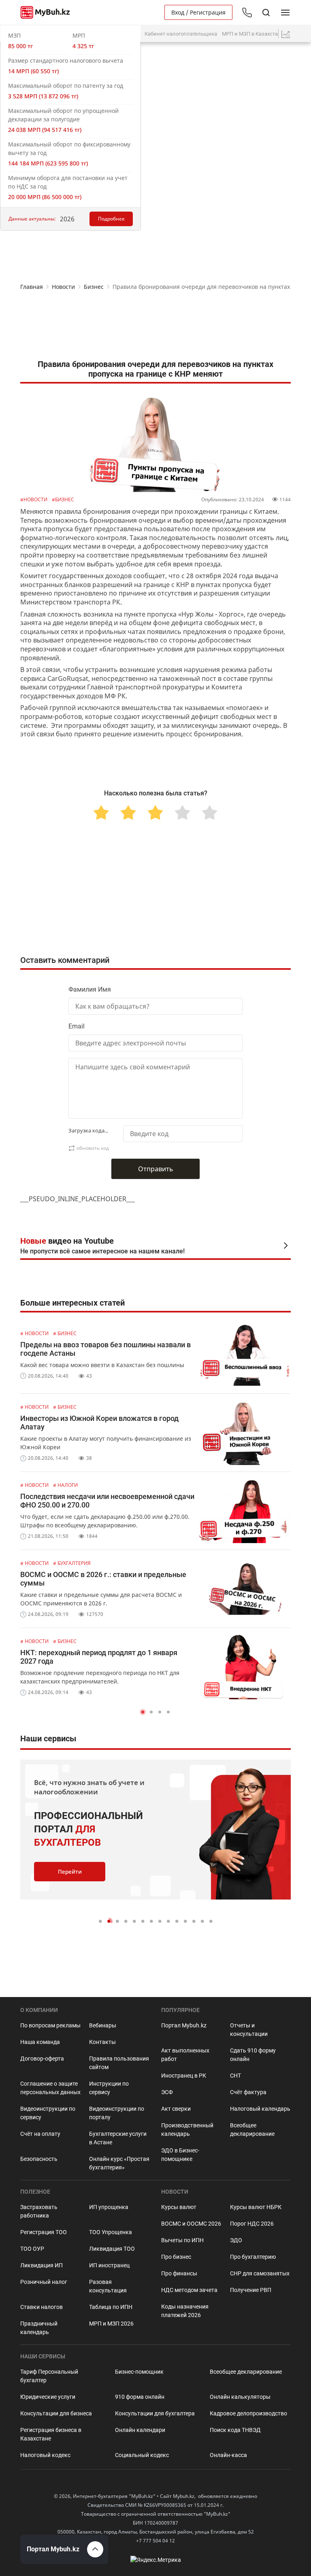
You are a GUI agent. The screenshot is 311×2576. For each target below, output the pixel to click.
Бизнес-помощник (139, 2372)
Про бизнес (176, 2257)
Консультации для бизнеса (56, 2413)
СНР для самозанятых (260, 2273)
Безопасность (39, 2159)
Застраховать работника (39, 2211)
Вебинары (103, 2025)
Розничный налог (44, 2282)
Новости (63, 287)
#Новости (34, 499)
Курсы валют (179, 2207)
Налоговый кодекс (45, 2455)
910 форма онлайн (140, 2397)
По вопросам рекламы (50, 2025)
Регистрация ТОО (44, 2232)
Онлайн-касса (228, 2455)
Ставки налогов (42, 2307)
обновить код (93, 1148)
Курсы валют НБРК (256, 2207)
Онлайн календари (140, 2430)
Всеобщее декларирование (252, 2130)
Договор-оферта (42, 2059)
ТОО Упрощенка (111, 2232)
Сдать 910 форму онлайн (253, 2055)
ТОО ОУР (32, 2249)
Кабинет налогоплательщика (181, 34)
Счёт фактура (248, 2092)
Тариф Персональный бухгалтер (49, 2376)
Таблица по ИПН (111, 2307)
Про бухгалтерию (253, 2257)
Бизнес (94, 287)
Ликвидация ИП (42, 2265)
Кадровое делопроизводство (248, 2413)
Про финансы (179, 2273)
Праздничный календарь (39, 2328)
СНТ (235, 2076)
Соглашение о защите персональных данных (50, 2088)
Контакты (102, 2042)
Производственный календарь (187, 2130)
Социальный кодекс (142, 2455)
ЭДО (236, 2240)
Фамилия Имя (90, 989)
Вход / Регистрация (198, 12)
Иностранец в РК (184, 2076)
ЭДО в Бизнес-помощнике (180, 2155)
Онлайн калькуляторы (240, 2397)
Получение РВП (251, 2290)
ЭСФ (167, 2092)
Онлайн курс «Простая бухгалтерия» (119, 2163)
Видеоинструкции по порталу (117, 2113)
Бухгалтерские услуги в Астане (118, 2138)
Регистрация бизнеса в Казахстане (51, 2434)
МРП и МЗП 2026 (111, 2324)
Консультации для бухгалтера (155, 2413)
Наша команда (40, 2042)
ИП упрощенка (109, 2207)
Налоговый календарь (260, 2109)
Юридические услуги (48, 2397)
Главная (32, 287)
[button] (143, 1712)
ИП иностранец (109, 2265)
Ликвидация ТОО (112, 2249)
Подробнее (111, 219)
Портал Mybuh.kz (184, 2025)
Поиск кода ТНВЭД (235, 2430)
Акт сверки (176, 2109)
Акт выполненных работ (185, 2055)
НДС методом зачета (189, 2290)
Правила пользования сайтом (119, 2063)
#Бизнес (63, 499)
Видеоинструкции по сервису (48, 2113)
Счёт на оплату (40, 2134)
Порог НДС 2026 (252, 2224)
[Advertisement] (155, 327)
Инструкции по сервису (109, 2088)
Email (77, 1026)
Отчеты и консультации (249, 2030)
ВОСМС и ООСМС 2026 (191, 2224)
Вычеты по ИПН (182, 2240)
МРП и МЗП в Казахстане (253, 34)
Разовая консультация (108, 2286)
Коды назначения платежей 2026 (185, 2311)
